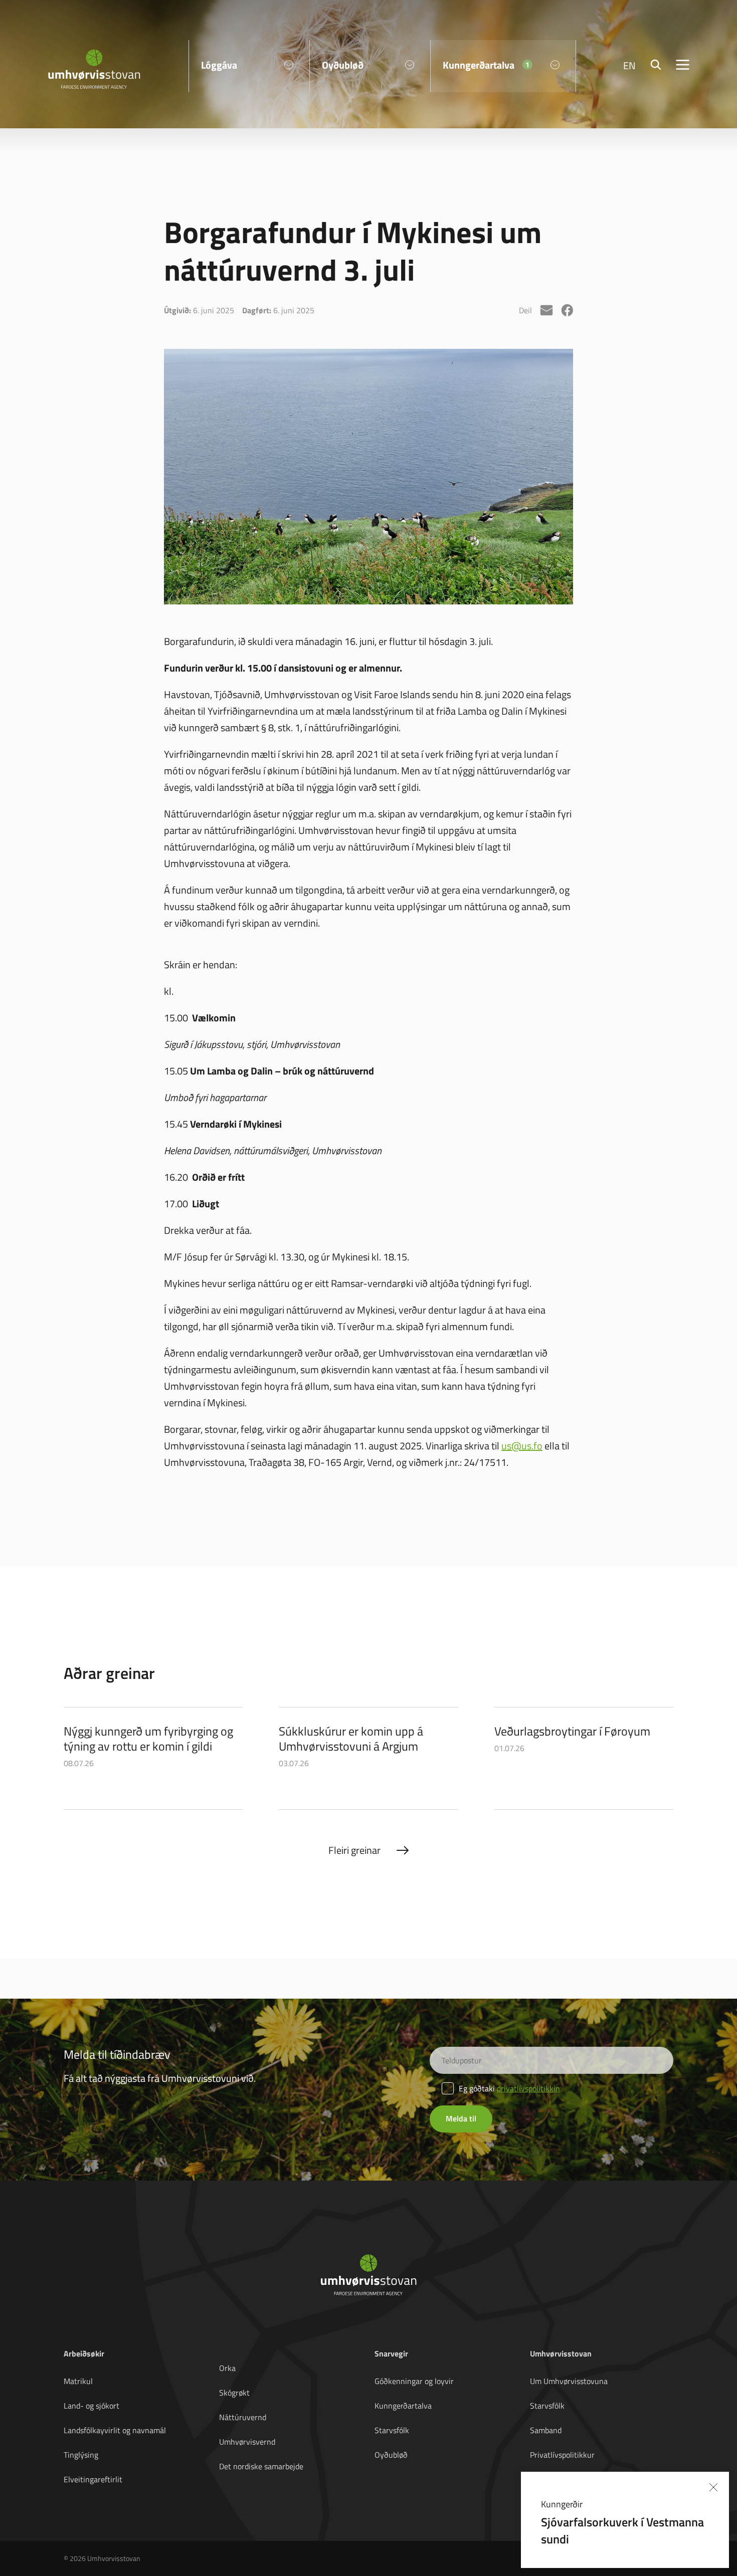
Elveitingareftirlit (93, 2479)
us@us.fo (522, 1445)
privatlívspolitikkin (528, 2088)
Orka (227, 2368)
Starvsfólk (392, 2430)
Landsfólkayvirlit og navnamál (115, 2430)
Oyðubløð (391, 2455)
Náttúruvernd (243, 2417)
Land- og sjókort (91, 2406)
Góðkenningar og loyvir (414, 2381)
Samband (546, 2430)
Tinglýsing (81, 2455)
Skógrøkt (234, 2393)
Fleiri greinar (354, 1850)
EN (629, 65)
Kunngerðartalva (403, 2406)
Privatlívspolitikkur (562, 2455)
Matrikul (78, 2381)
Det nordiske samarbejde (261, 2466)
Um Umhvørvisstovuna (569, 2381)
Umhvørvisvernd (247, 2442)
